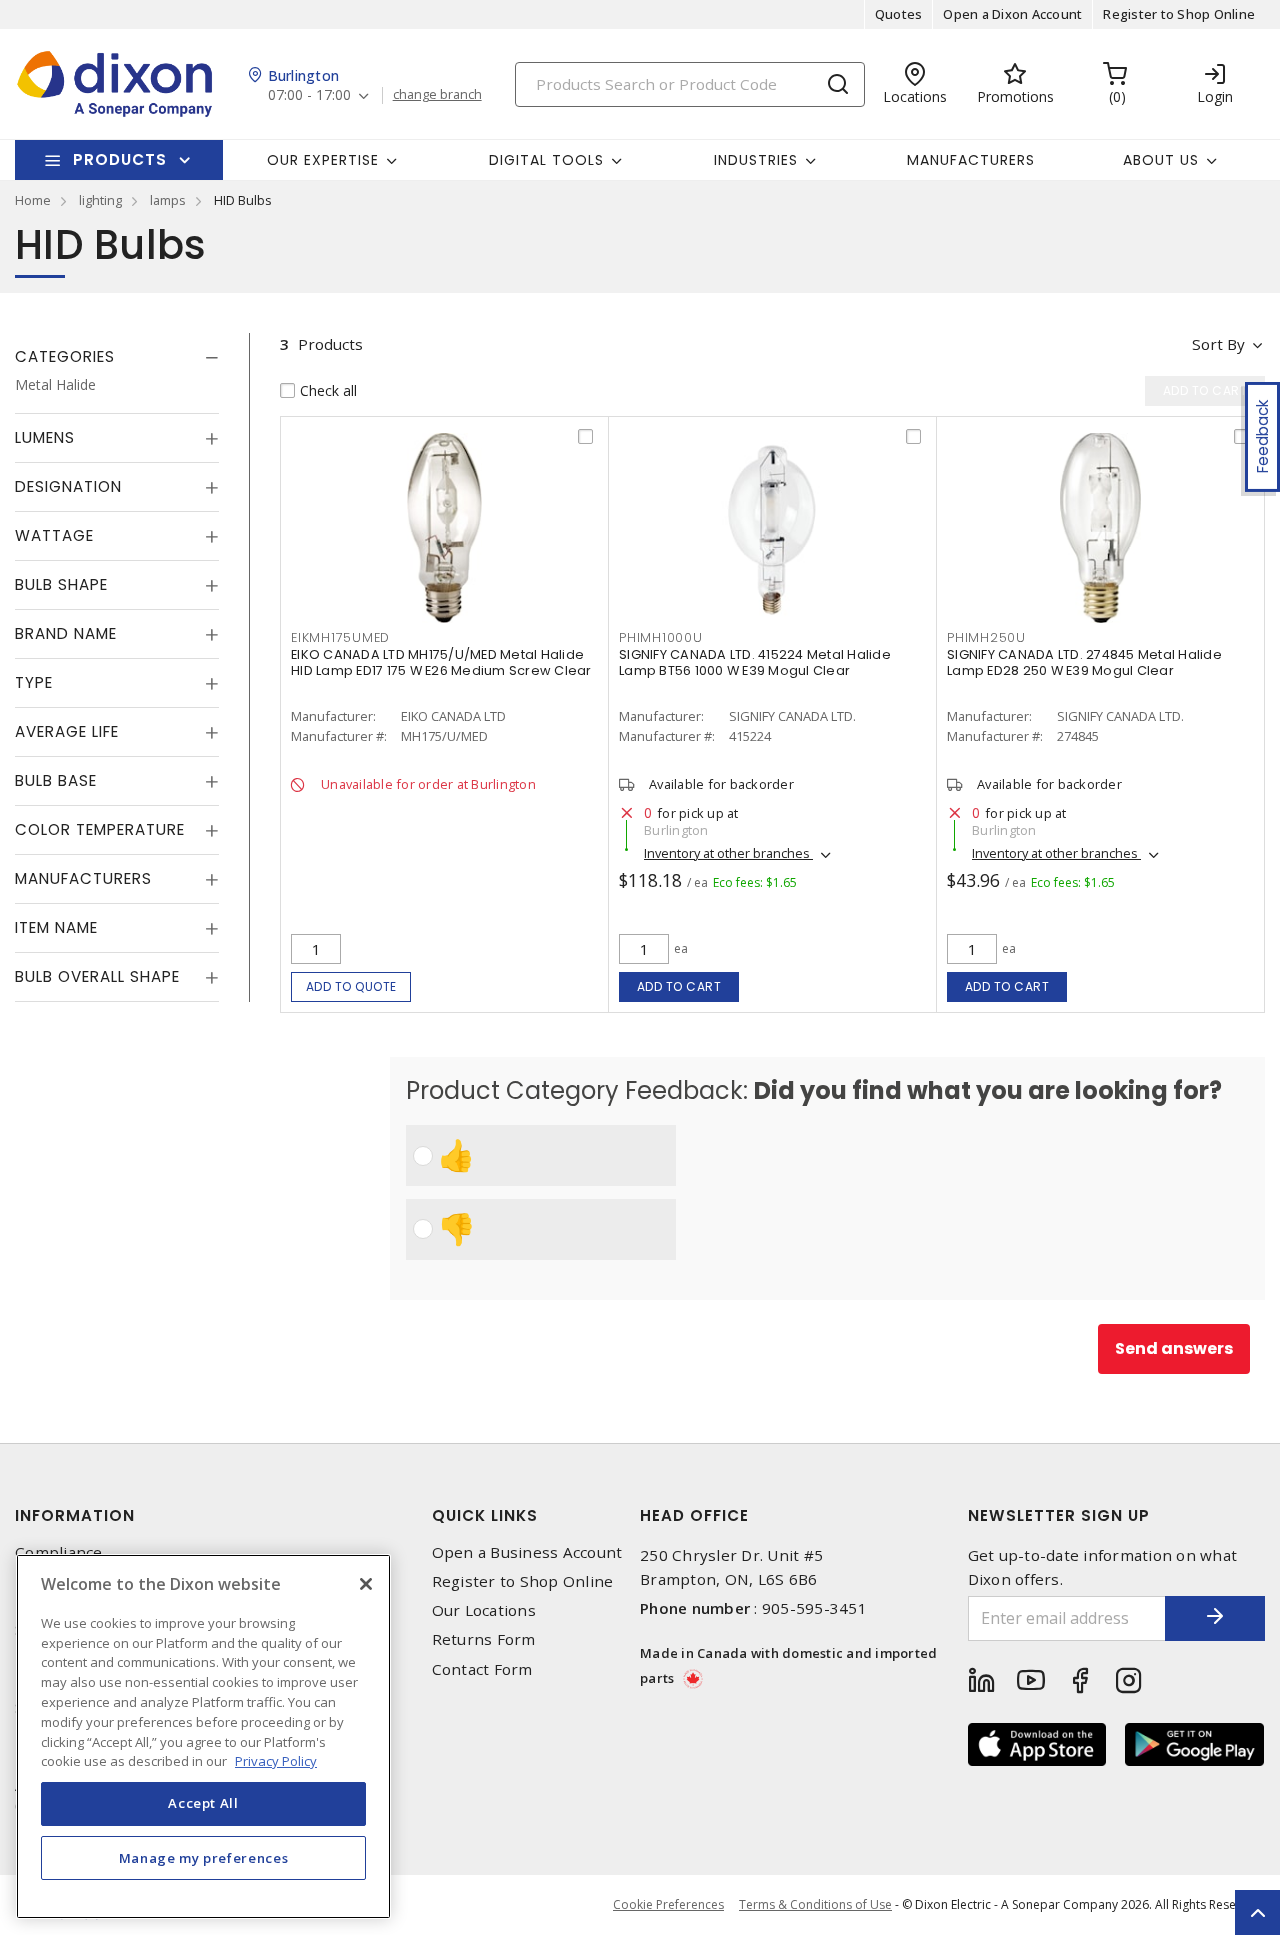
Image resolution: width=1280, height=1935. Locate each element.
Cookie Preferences (668, 1905)
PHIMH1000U (661, 637)
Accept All (203, 1803)
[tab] (117, 357)
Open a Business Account (527, 1552)
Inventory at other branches (728, 853)
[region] (203, 1736)
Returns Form (484, 1639)
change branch (437, 95)
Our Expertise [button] (323, 160)
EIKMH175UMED (340, 637)
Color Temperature (100, 829)
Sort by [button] (1218, 344)
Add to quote (351, 986)
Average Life (67, 731)
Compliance (59, 1552)
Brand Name (66, 633)
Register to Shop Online (1179, 14)
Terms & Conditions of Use (815, 1904)
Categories (65, 356)
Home (33, 200)
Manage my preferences (204, 1857)
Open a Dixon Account (1012, 14)
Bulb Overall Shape (97, 976)
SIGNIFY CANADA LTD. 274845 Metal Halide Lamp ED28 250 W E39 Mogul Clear (1084, 662)
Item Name (56, 927)
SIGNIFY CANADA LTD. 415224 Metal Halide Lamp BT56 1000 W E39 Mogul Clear (755, 662)
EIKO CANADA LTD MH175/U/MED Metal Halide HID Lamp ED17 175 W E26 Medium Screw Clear (441, 662)
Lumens (45, 437)
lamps (168, 200)
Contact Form (482, 1669)
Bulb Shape (61, 584)
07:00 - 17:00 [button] (309, 95)
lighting (100, 200)
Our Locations (484, 1610)
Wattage (54, 535)
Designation (68, 486)
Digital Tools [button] (546, 160)
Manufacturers (971, 160)
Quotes (899, 14)
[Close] (366, 1584)
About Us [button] (1161, 160)
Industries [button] (756, 160)
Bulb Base (56, 780)
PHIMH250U (986, 637)
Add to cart (679, 986)
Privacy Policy (276, 1760)
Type (34, 682)
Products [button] (120, 159)
